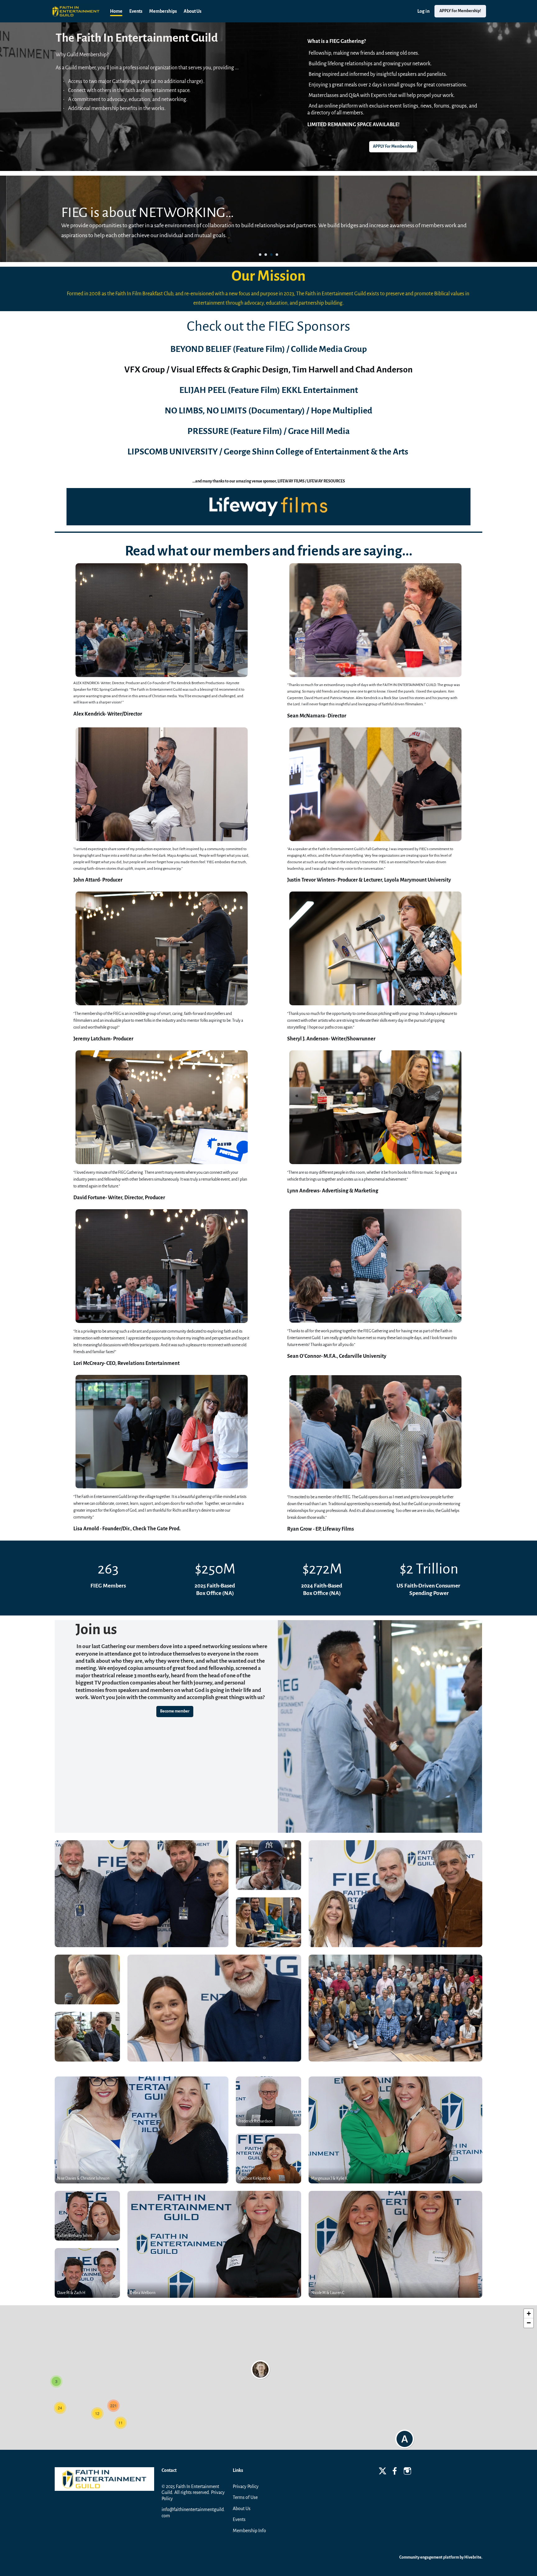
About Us (242, 2509)
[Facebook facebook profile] (395, 2472)
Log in (423, 11)
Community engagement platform (429, 2557)
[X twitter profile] (383, 2472)
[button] (260, 255)
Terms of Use (245, 2497)
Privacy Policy (246, 2486)
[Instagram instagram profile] (407, 2472)
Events (239, 2519)
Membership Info (249, 2531)
